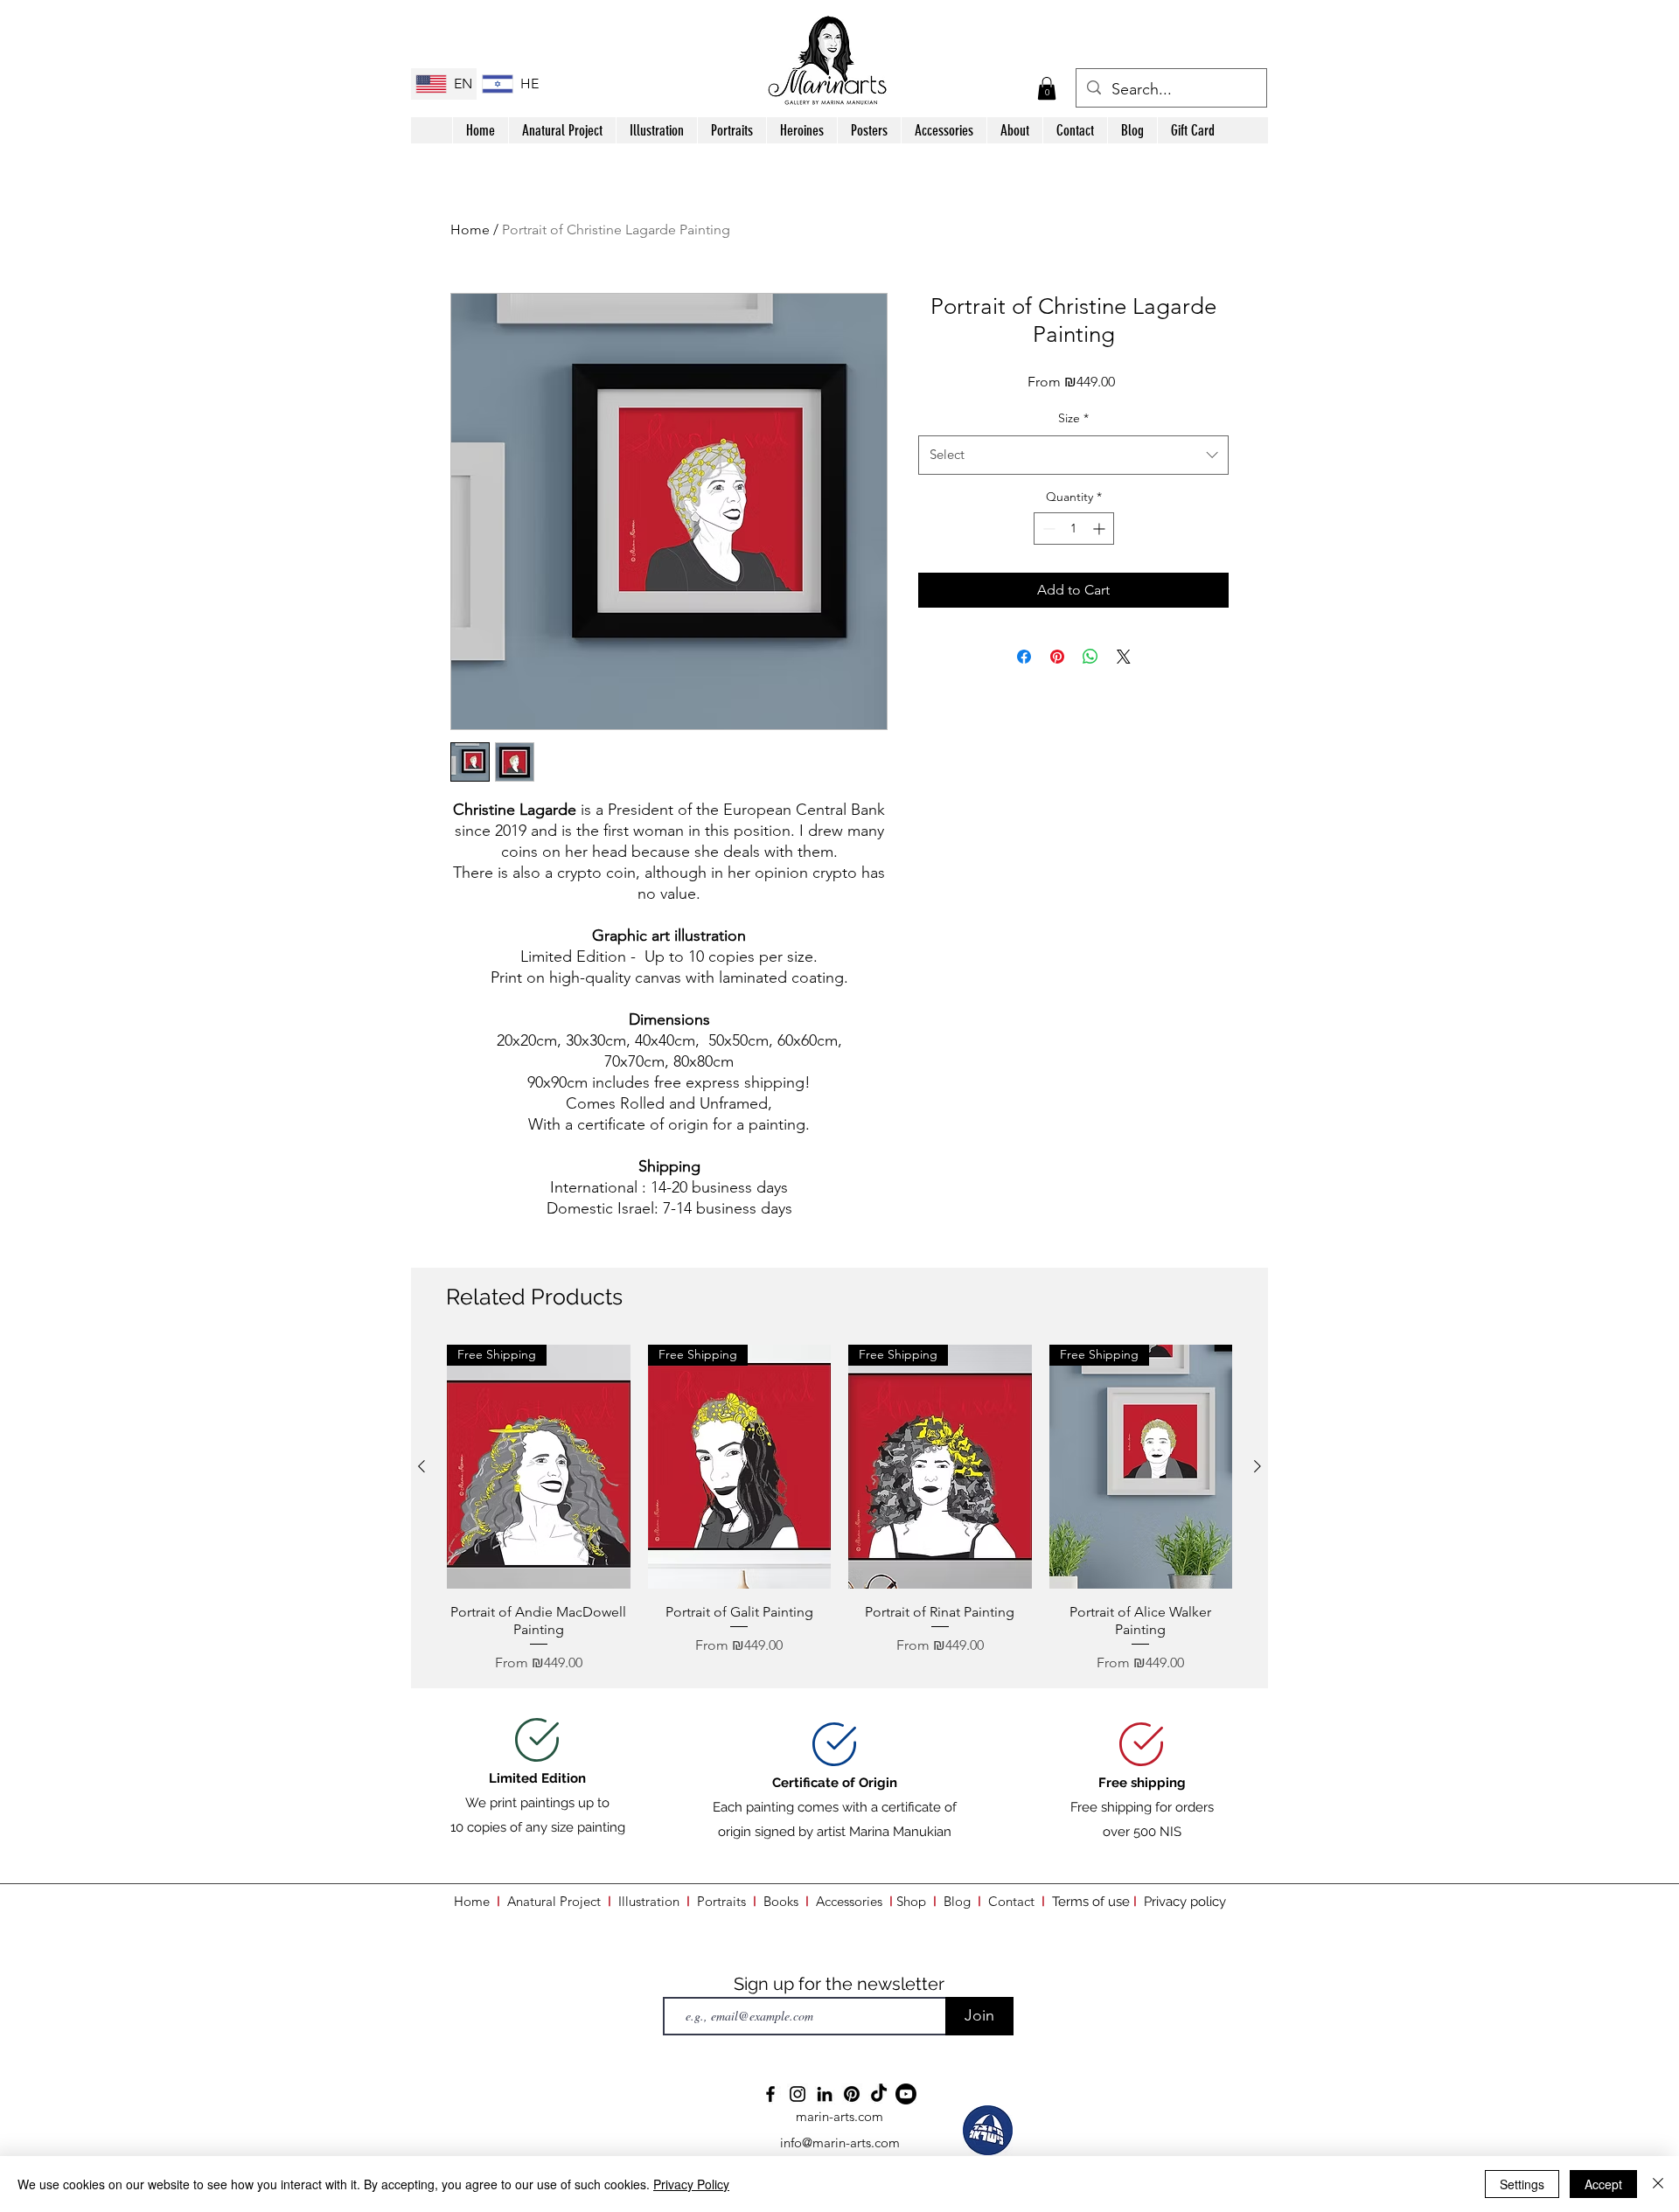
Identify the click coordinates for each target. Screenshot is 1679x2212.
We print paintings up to (537, 1803)
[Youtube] (906, 2094)
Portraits (721, 1901)
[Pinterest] (852, 2094)
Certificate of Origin (835, 1783)
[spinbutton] (1074, 529)
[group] (839, 1509)
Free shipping (1142, 1783)
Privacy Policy (691, 2184)
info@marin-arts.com (840, 2142)
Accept (1603, 2184)
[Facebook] (770, 2094)
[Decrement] (1047, 529)
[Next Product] (1258, 1466)
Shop (915, 1901)
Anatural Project (554, 1901)
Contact (1011, 1901)
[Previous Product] (421, 1466)
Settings (1522, 2184)
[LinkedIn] (825, 2094)
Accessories (849, 1901)
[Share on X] (1124, 657)
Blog (957, 1901)
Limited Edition (537, 1778)
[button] (1047, 88)
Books (781, 1901)
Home (470, 230)
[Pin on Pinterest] (1057, 657)
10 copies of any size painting (538, 1827)
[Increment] (1101, 529)
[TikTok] (879, 2094)
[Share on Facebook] (1024, 657)
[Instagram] (798, 2094)
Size (1073, 418)
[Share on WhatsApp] (1090, 657)
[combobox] (1073, 455)
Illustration (649, 1901)
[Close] (1658, 2184)
